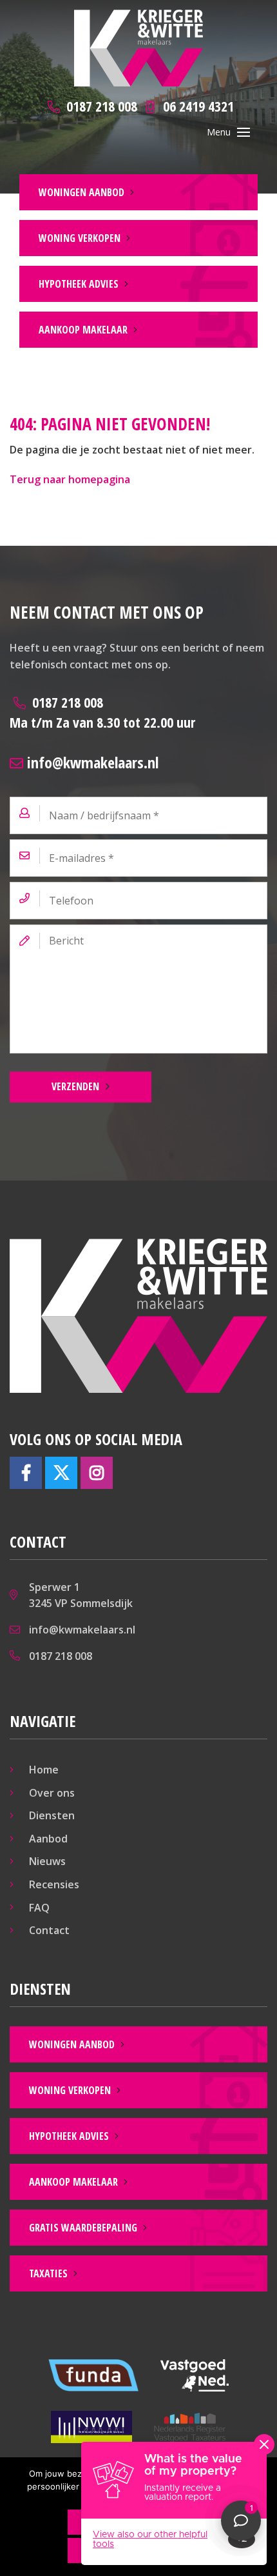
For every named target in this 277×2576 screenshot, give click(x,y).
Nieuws (47, 1861)
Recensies (54, 1884)
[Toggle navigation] (244, 132)
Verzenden (75, 1086)
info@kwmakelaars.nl (91, 762)
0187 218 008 (102, 712)
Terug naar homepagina (70, 479)
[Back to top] (250, 27)
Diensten (52, 1815)
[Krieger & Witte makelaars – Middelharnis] (138, 48)
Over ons (52, 1793)
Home (44, 1770)
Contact (49, 1930)
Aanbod (48, 1839)
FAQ (39, 1908)
